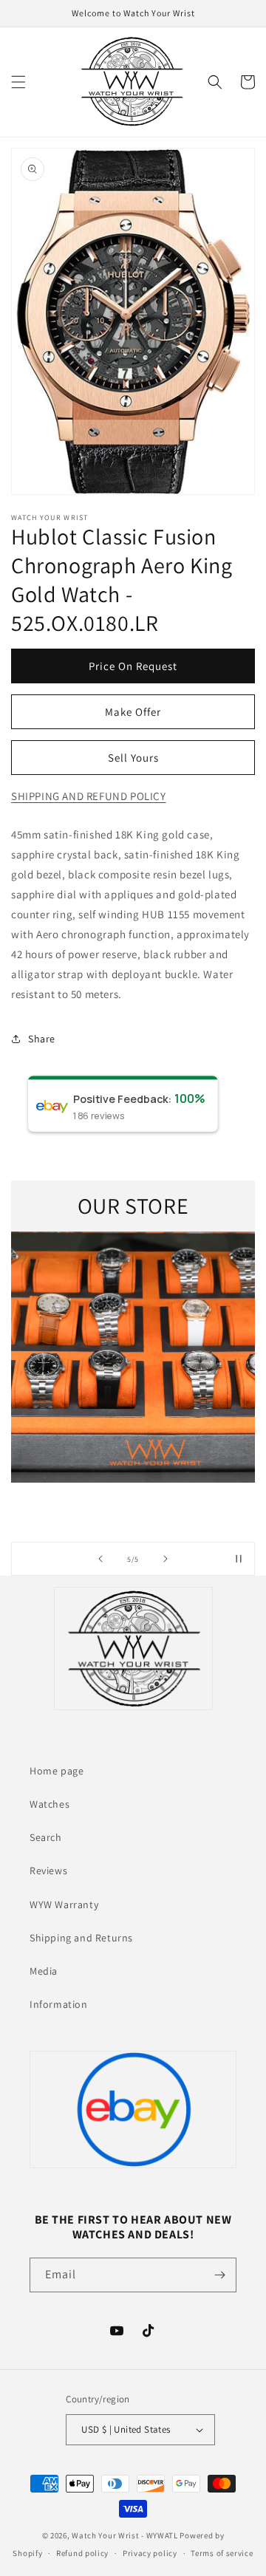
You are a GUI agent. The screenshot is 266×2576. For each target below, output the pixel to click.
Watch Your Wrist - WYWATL (125, 2535)
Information (59, 2004)
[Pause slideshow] (239, 1559)
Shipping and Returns (81, 1938)
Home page (57, 1771)
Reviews (48, 1870)
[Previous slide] (100, 1559)
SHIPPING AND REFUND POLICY (89, 796)
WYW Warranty (64, 1904)
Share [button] (42, 1039)
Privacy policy (150, 2553)
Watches (50, 1804)
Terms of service (222, 2553)
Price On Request (133, 666)
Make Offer (133, 712)
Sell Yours (133, 758)
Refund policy (82, 2553)
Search (46, 1837)
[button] (18, 82)
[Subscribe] (219, 2275)
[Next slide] (166, 1559)
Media (44, 1971)
